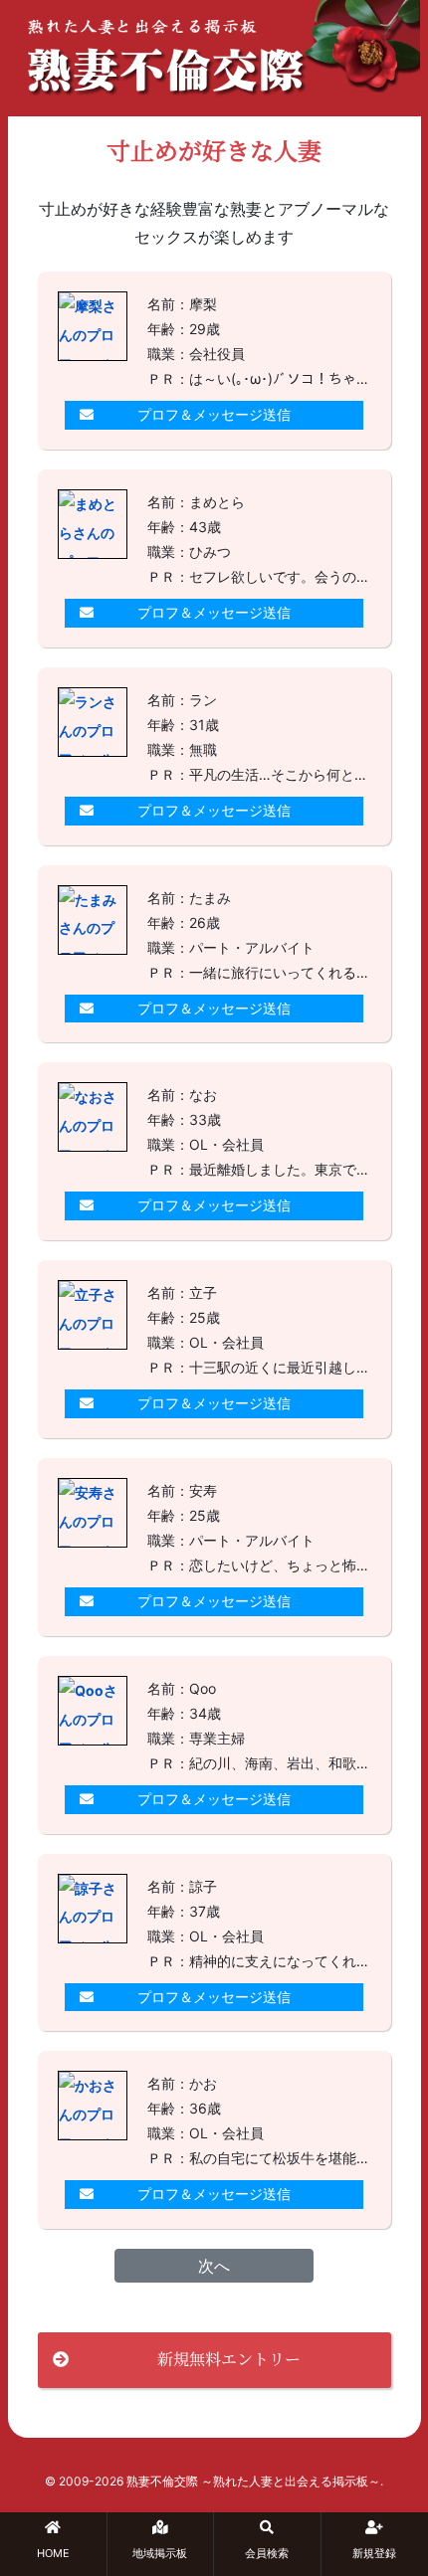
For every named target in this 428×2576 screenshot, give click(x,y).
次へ (214, 2266)
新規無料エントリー (229, 2359)
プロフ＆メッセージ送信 (214, 414)
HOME (53, 2553)
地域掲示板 (160, 2553)
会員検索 (267, 2553)
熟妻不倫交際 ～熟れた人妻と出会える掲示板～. (255, 2481)
